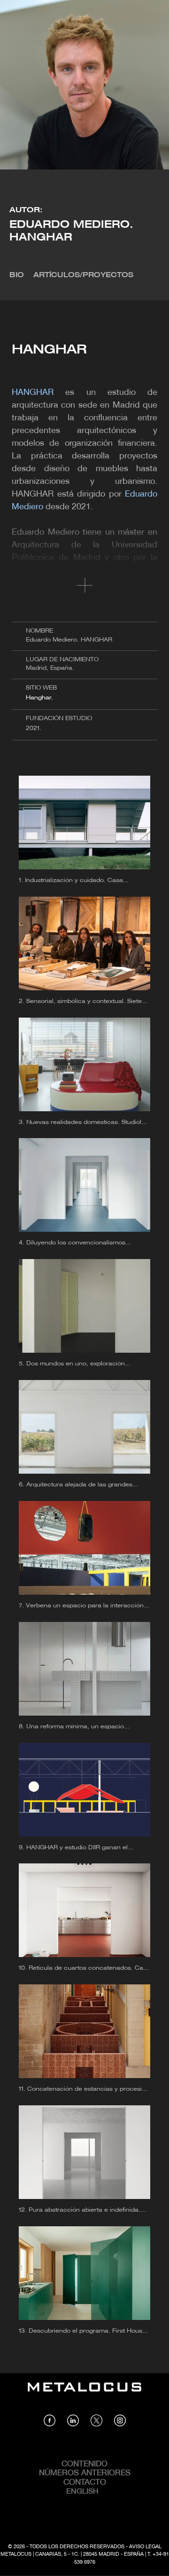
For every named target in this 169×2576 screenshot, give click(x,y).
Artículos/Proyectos (83, 275)
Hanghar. (39, 698)
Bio (17, 275)
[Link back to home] (84, 2394)
